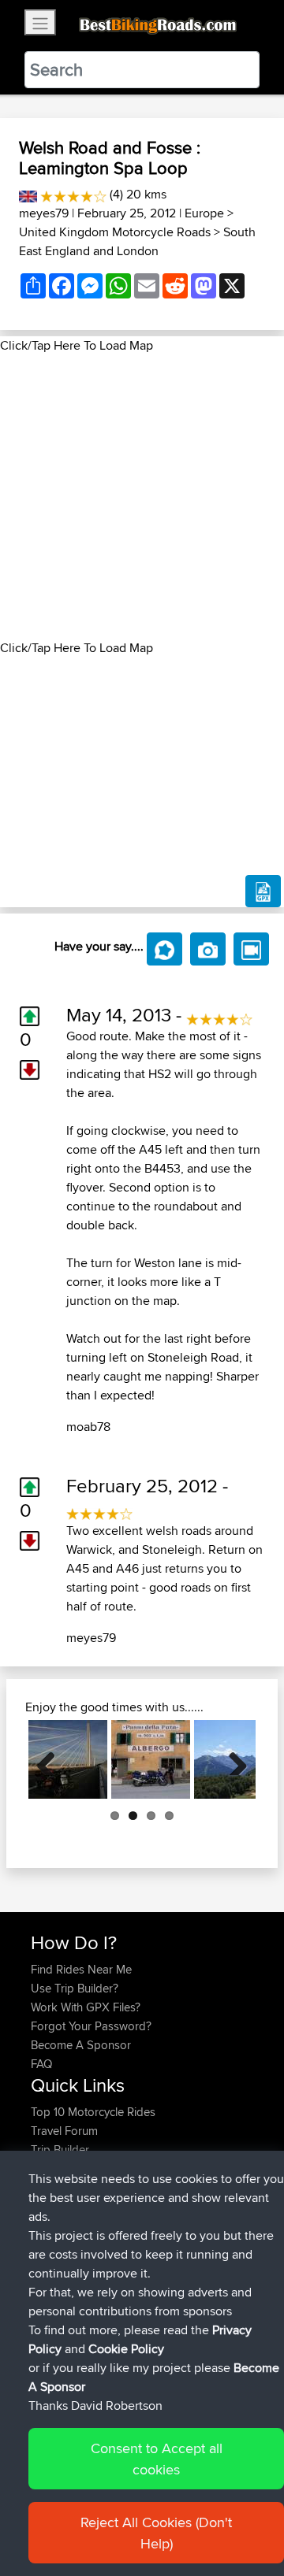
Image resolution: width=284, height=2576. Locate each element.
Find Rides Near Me (81, 1969)
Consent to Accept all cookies (157, 2459)
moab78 (88, 1427)
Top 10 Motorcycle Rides (93, 2112)
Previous (52, 1759)
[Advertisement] (142, 497)
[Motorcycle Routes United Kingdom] (28, 194)
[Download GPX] (263, 891)
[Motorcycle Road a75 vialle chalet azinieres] (68, 1759)
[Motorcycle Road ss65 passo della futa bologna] (151, 1759)
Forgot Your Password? (91, 2026)
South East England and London (137, 241)
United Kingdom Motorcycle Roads (115, 232)
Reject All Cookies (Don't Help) (156, 2533)
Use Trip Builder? (75, 1988)
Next (232, 1759)
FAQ (41, 2064)
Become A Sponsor (81, 2045)
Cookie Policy (126, 2349)
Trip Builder (60, 2150)
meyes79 (44, 213)
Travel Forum (64, 2131)
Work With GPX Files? (86, 2007)
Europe (204, 213)
